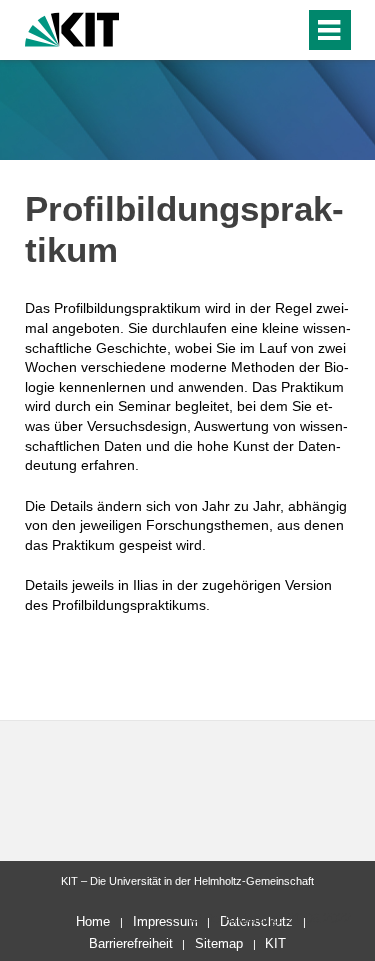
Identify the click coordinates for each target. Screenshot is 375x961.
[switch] (253, 30)
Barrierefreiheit (131, 943)
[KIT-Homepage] (72, 27)
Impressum (165, 921)
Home (93, 921)
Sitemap (219, 943)
